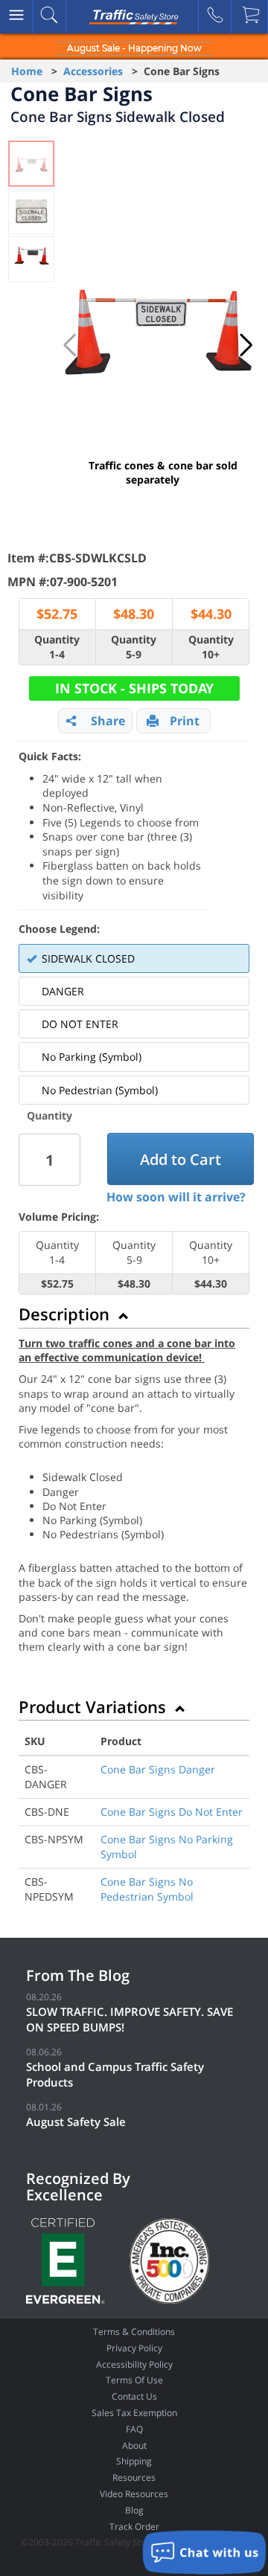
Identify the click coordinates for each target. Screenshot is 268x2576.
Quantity (50, 1115)
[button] (246, 345)
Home (27, 71)
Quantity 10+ (211, 647)
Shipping (134, 2461)
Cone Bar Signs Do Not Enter (172, 1812)
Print (185, 721)
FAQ (134, 2429)
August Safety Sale (76, 2121)
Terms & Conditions (134, 2332)
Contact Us (134, 2396)
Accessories (93, 71)
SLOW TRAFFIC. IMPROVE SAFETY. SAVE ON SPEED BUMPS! (130, 2019)
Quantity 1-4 (57, 647)
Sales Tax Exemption (134, 2413)
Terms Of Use (134, 2380)
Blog (134, 2510)
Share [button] (108, 721)
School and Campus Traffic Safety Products (115, 2074)
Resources (134, 2477)
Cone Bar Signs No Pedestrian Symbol (147, 1889)
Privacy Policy (134, 2348)
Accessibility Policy (134, 2364)
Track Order (134, 2527)
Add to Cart (181, 1159)
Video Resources (134, 2494)
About (134, 2445)
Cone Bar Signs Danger (158, 1769)
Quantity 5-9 (134, 647)
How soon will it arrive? (176, 1197)
